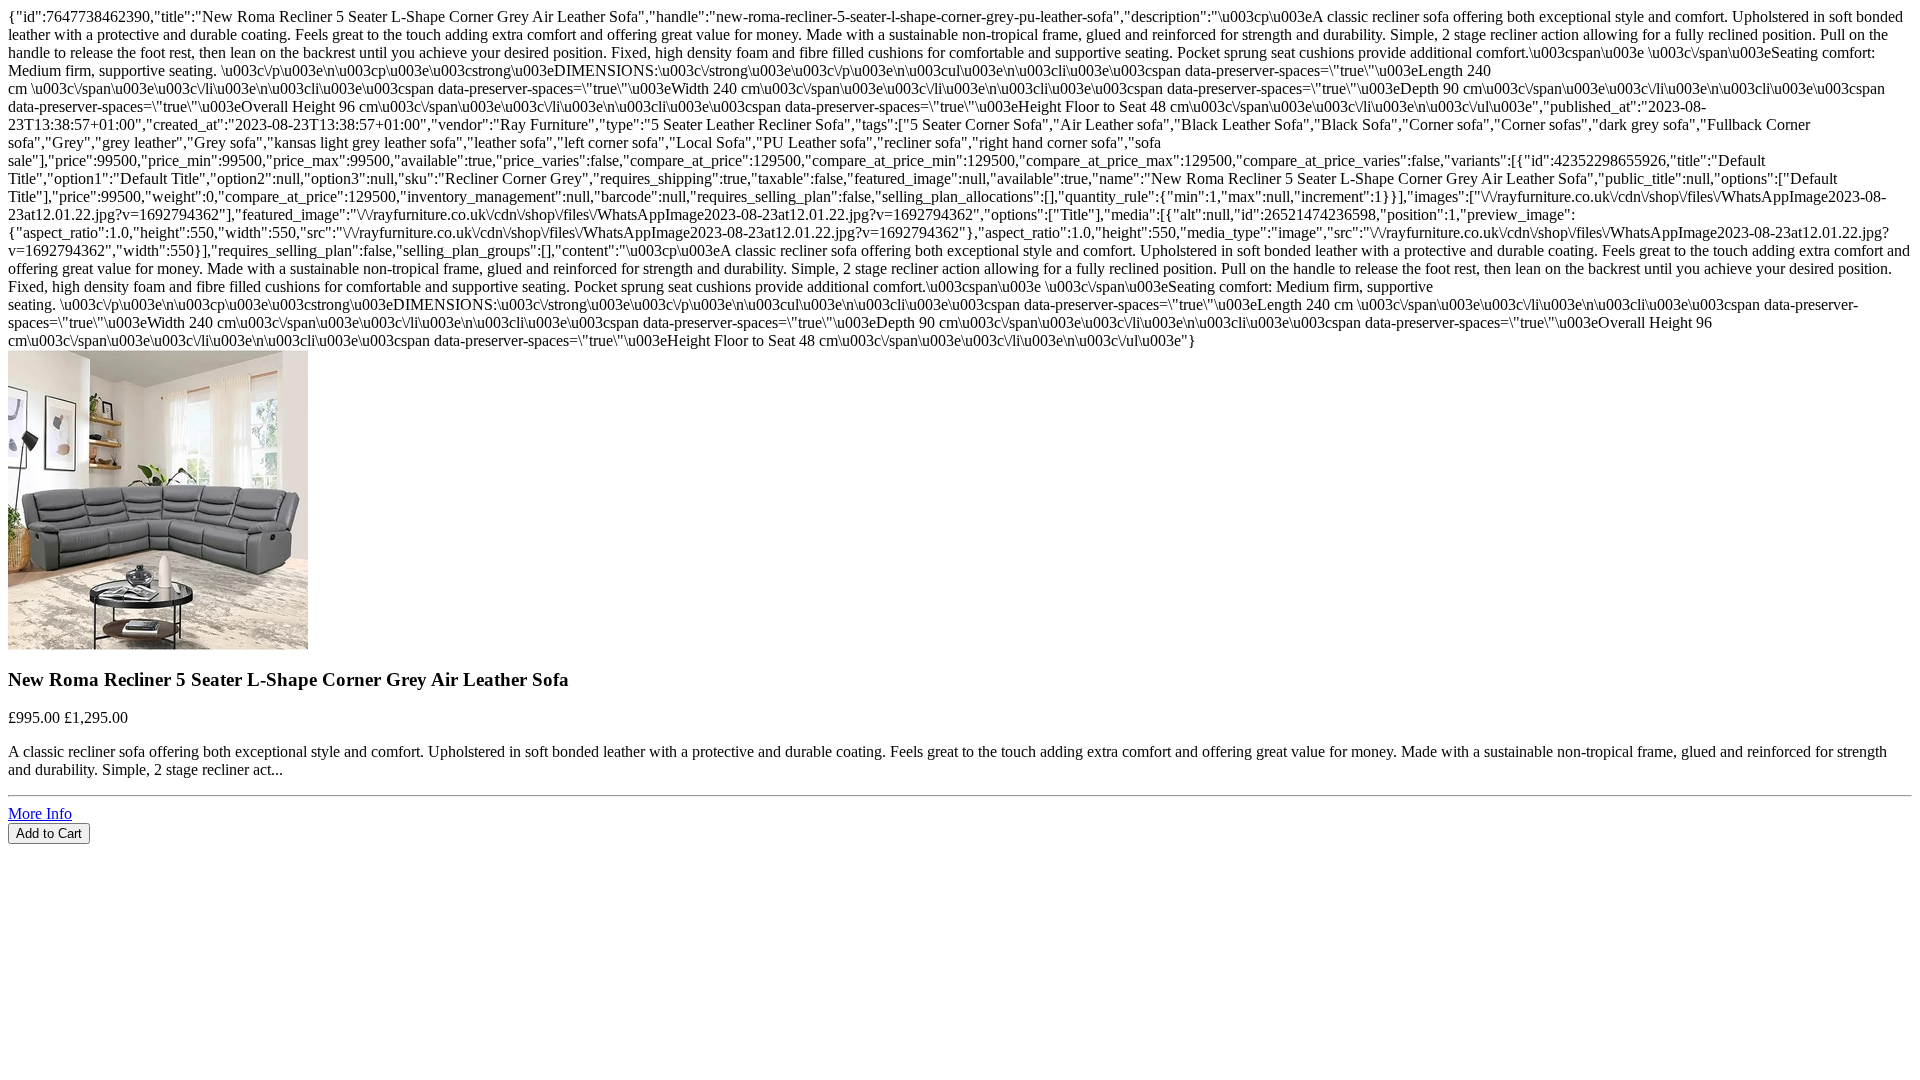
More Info (40, 813)
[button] (960, 853)
